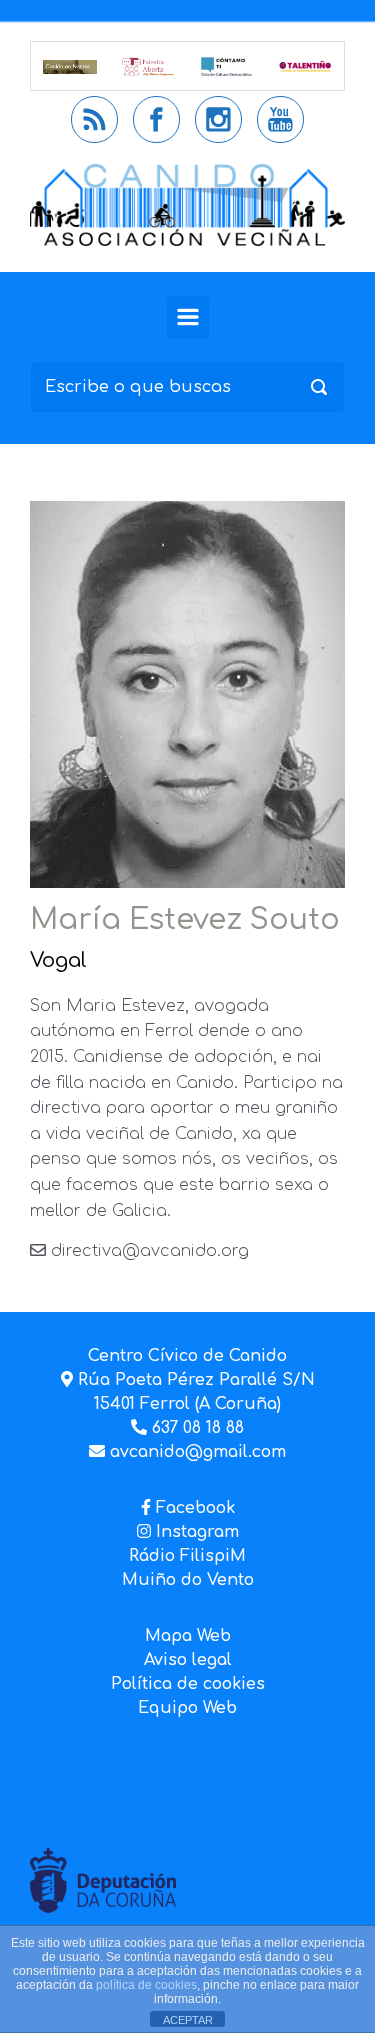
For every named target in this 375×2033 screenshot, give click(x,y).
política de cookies (146, 1985)
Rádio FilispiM (187, 1556)
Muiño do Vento (188, 1580)
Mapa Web (188, 1636)
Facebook (195, 1508)
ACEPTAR (188, 2020)
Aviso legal (188, 1660)
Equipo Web (187, 1708)
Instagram (195, 1532)
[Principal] (188, 317)
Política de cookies (188, 1684)
